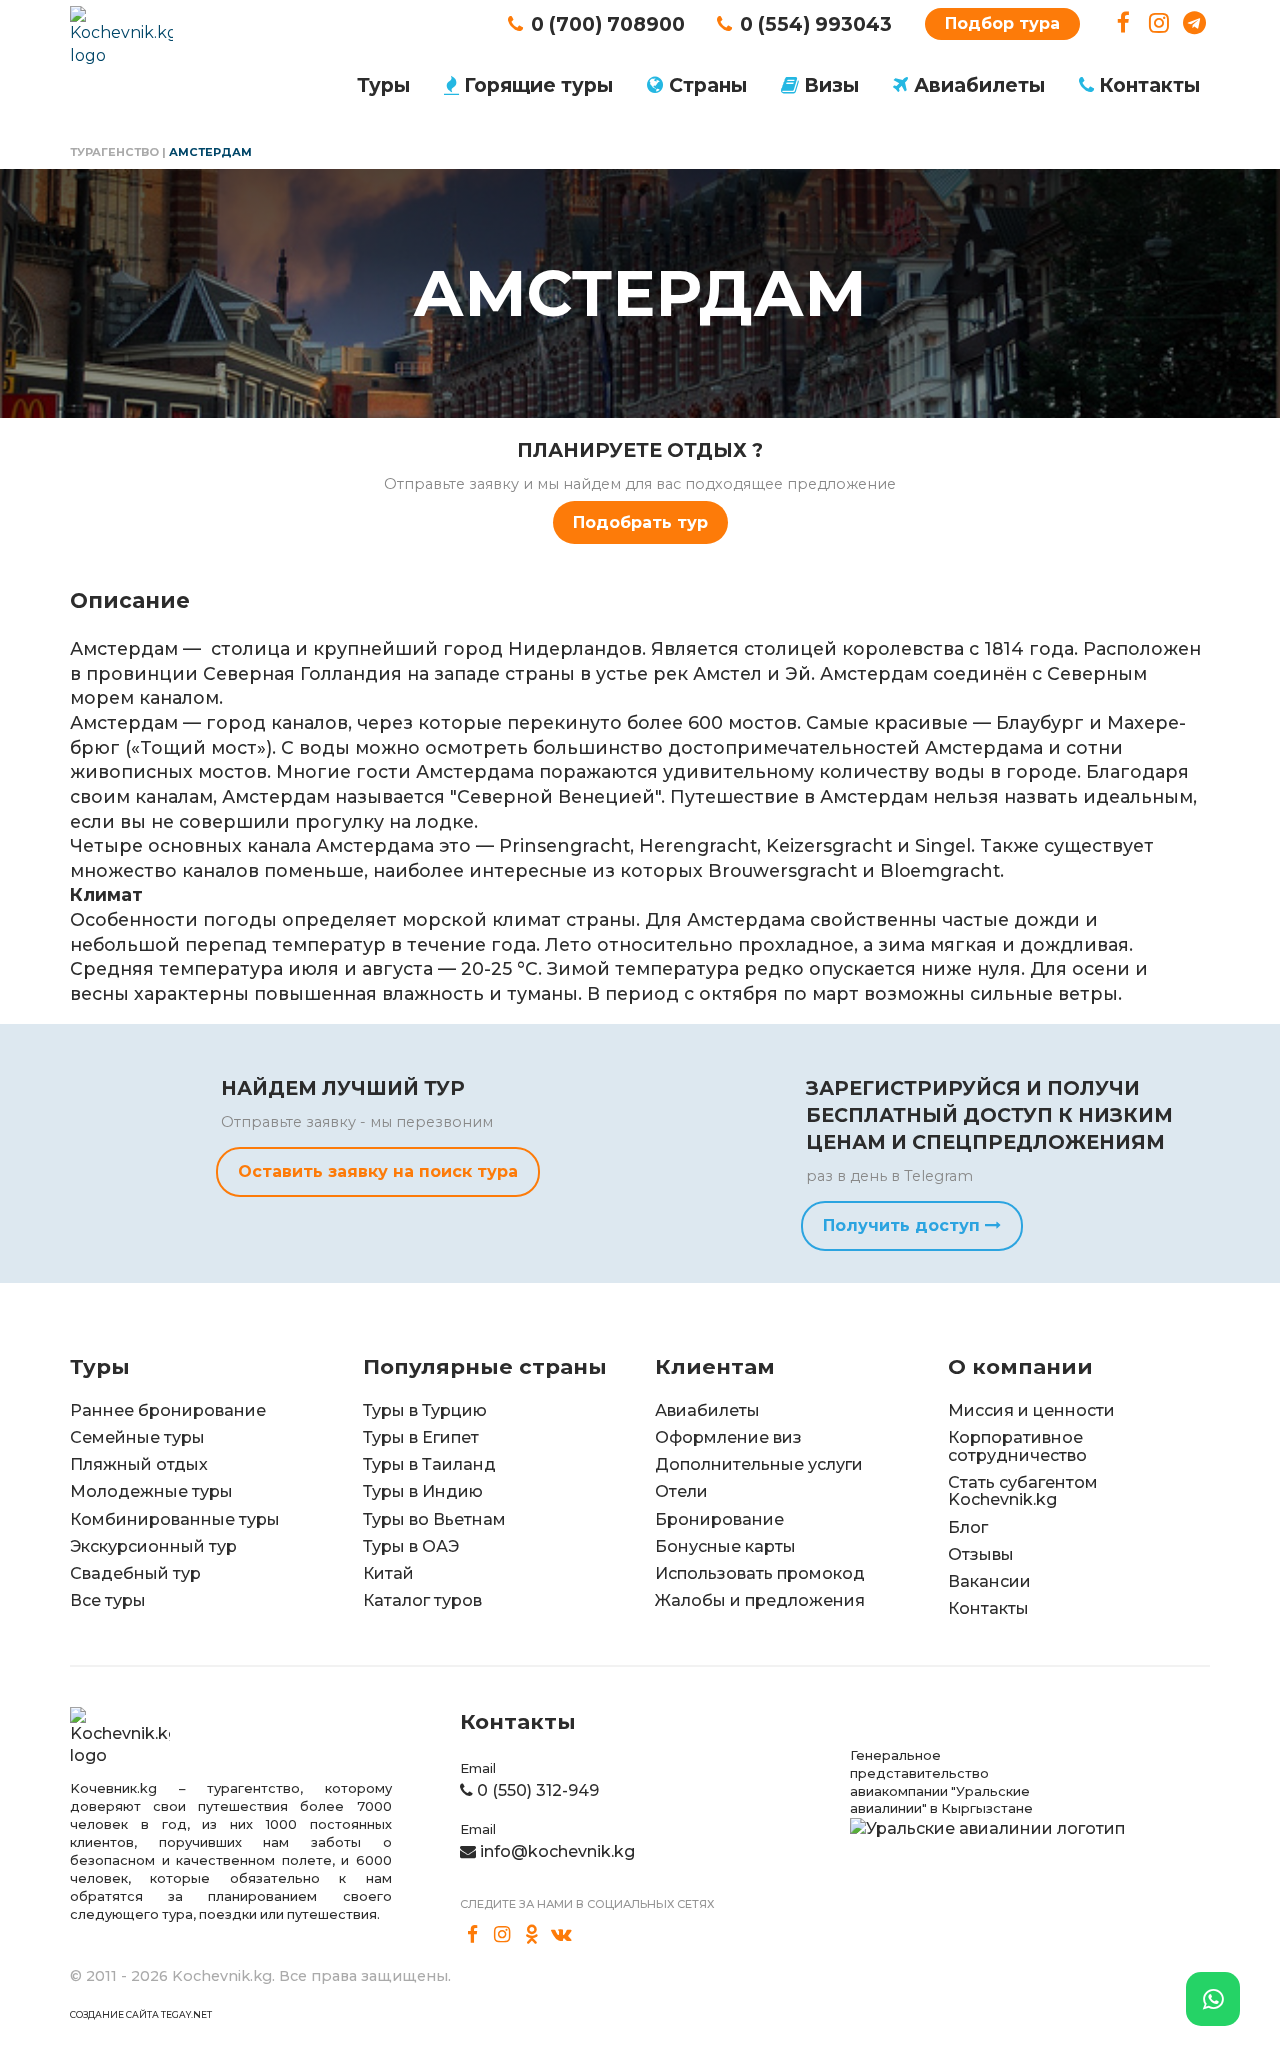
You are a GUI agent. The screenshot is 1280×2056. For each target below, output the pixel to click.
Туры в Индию (423, 1491)
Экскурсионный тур (153, 1546)
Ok (532, 1934)
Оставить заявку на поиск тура (378, 1171)
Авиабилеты (979, 85)
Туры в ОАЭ (411, 1546)
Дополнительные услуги (759, 1464)
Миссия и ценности (1031, 1410)
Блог (968, 1527)
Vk (562, 1934)
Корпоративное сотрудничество (1017, 1446)
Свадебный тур (135, 1573)
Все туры (108, 1600)
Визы (831, 85)
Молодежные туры (151, 1491)
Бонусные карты (725, 1546)
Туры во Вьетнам (434, 1519)
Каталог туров (422, 1600)
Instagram (1159, 23)
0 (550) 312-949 (538, 1790)
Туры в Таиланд (429, 1464)
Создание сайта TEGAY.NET (141, 2014)
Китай (388, 1573)
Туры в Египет (421, 1437)
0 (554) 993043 (816, 24)
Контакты (1149, 85)
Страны (708, 85)
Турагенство (114, 152)
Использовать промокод (760, 1573)
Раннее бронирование (168, 1410)
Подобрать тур (640, 522)
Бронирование (719, 1519)
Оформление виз (728, 1437)
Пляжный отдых (139, 1464)
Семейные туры (137, 1437)
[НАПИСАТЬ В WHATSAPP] (1213, 1999)
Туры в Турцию (425, 1410)
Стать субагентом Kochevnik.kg (1023, 1491)
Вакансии (989, 1581)
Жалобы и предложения (760, 1600)
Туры (383, 85)
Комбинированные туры (175, 1519)
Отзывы (981, 1554)
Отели (681, 1491)
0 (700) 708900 (608, 24)
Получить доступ (904, 1225)
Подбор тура (1002, 23)
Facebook (1123, 23)
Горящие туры (538, 85)
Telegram (1194, 23)
